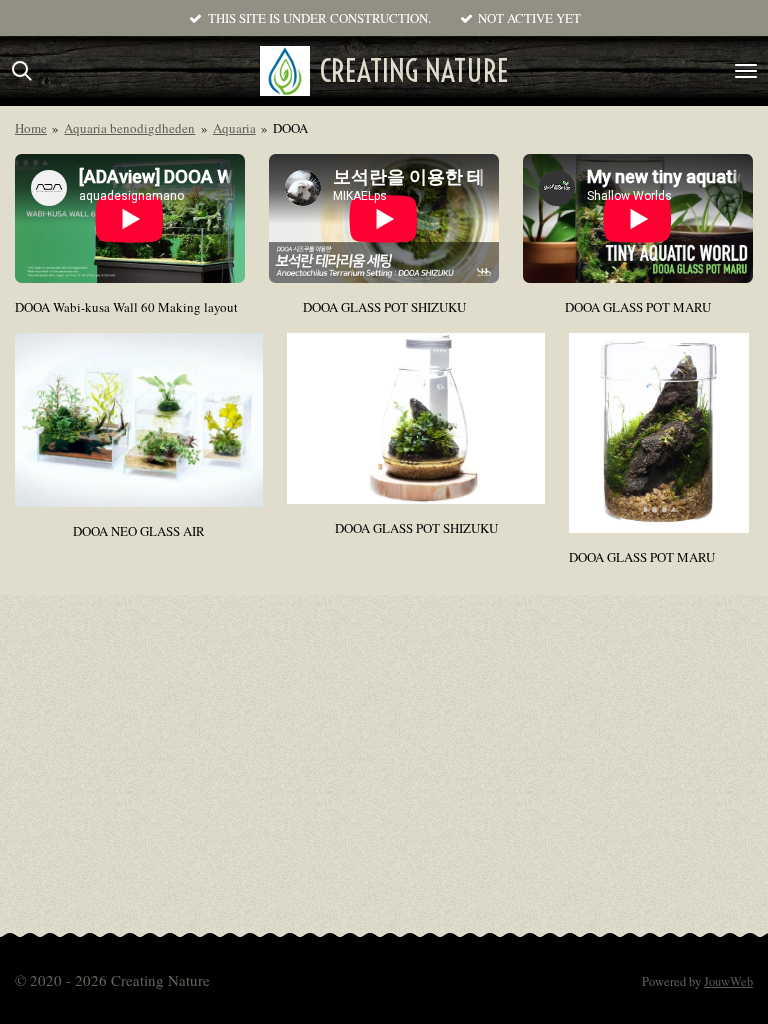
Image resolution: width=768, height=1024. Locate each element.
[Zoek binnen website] (22, 71)
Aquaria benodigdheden (129, 128)
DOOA (290, 128)
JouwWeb (728, 981)
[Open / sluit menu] (746, 71)
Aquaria (234, 128)
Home (31, 128)
